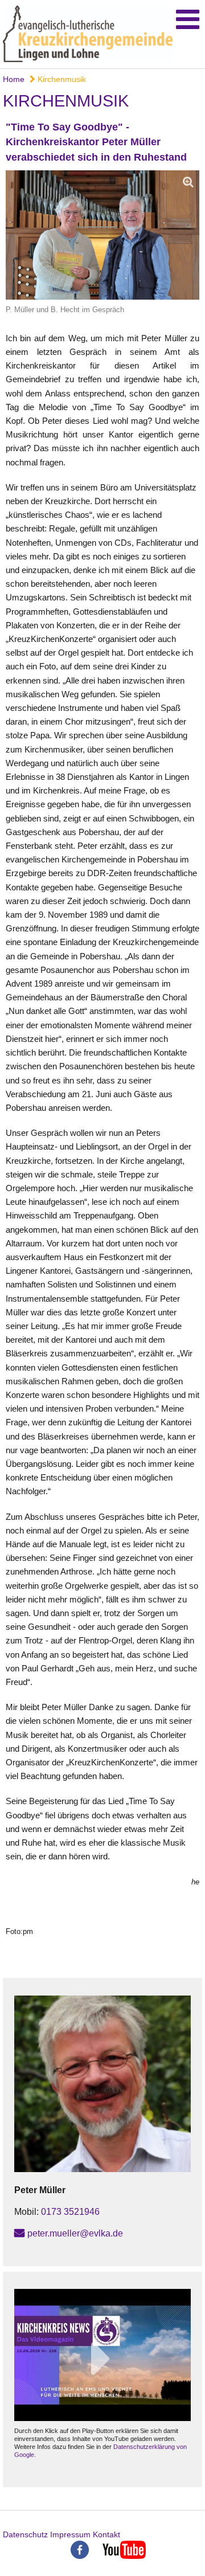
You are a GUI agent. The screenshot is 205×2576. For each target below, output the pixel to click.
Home (14, 79)
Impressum (70, 2534)
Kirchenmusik (61, 79)
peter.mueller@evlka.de (75, 2233)
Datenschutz (25, 2534)
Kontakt (106, 2534)
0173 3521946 (70, 2212)
